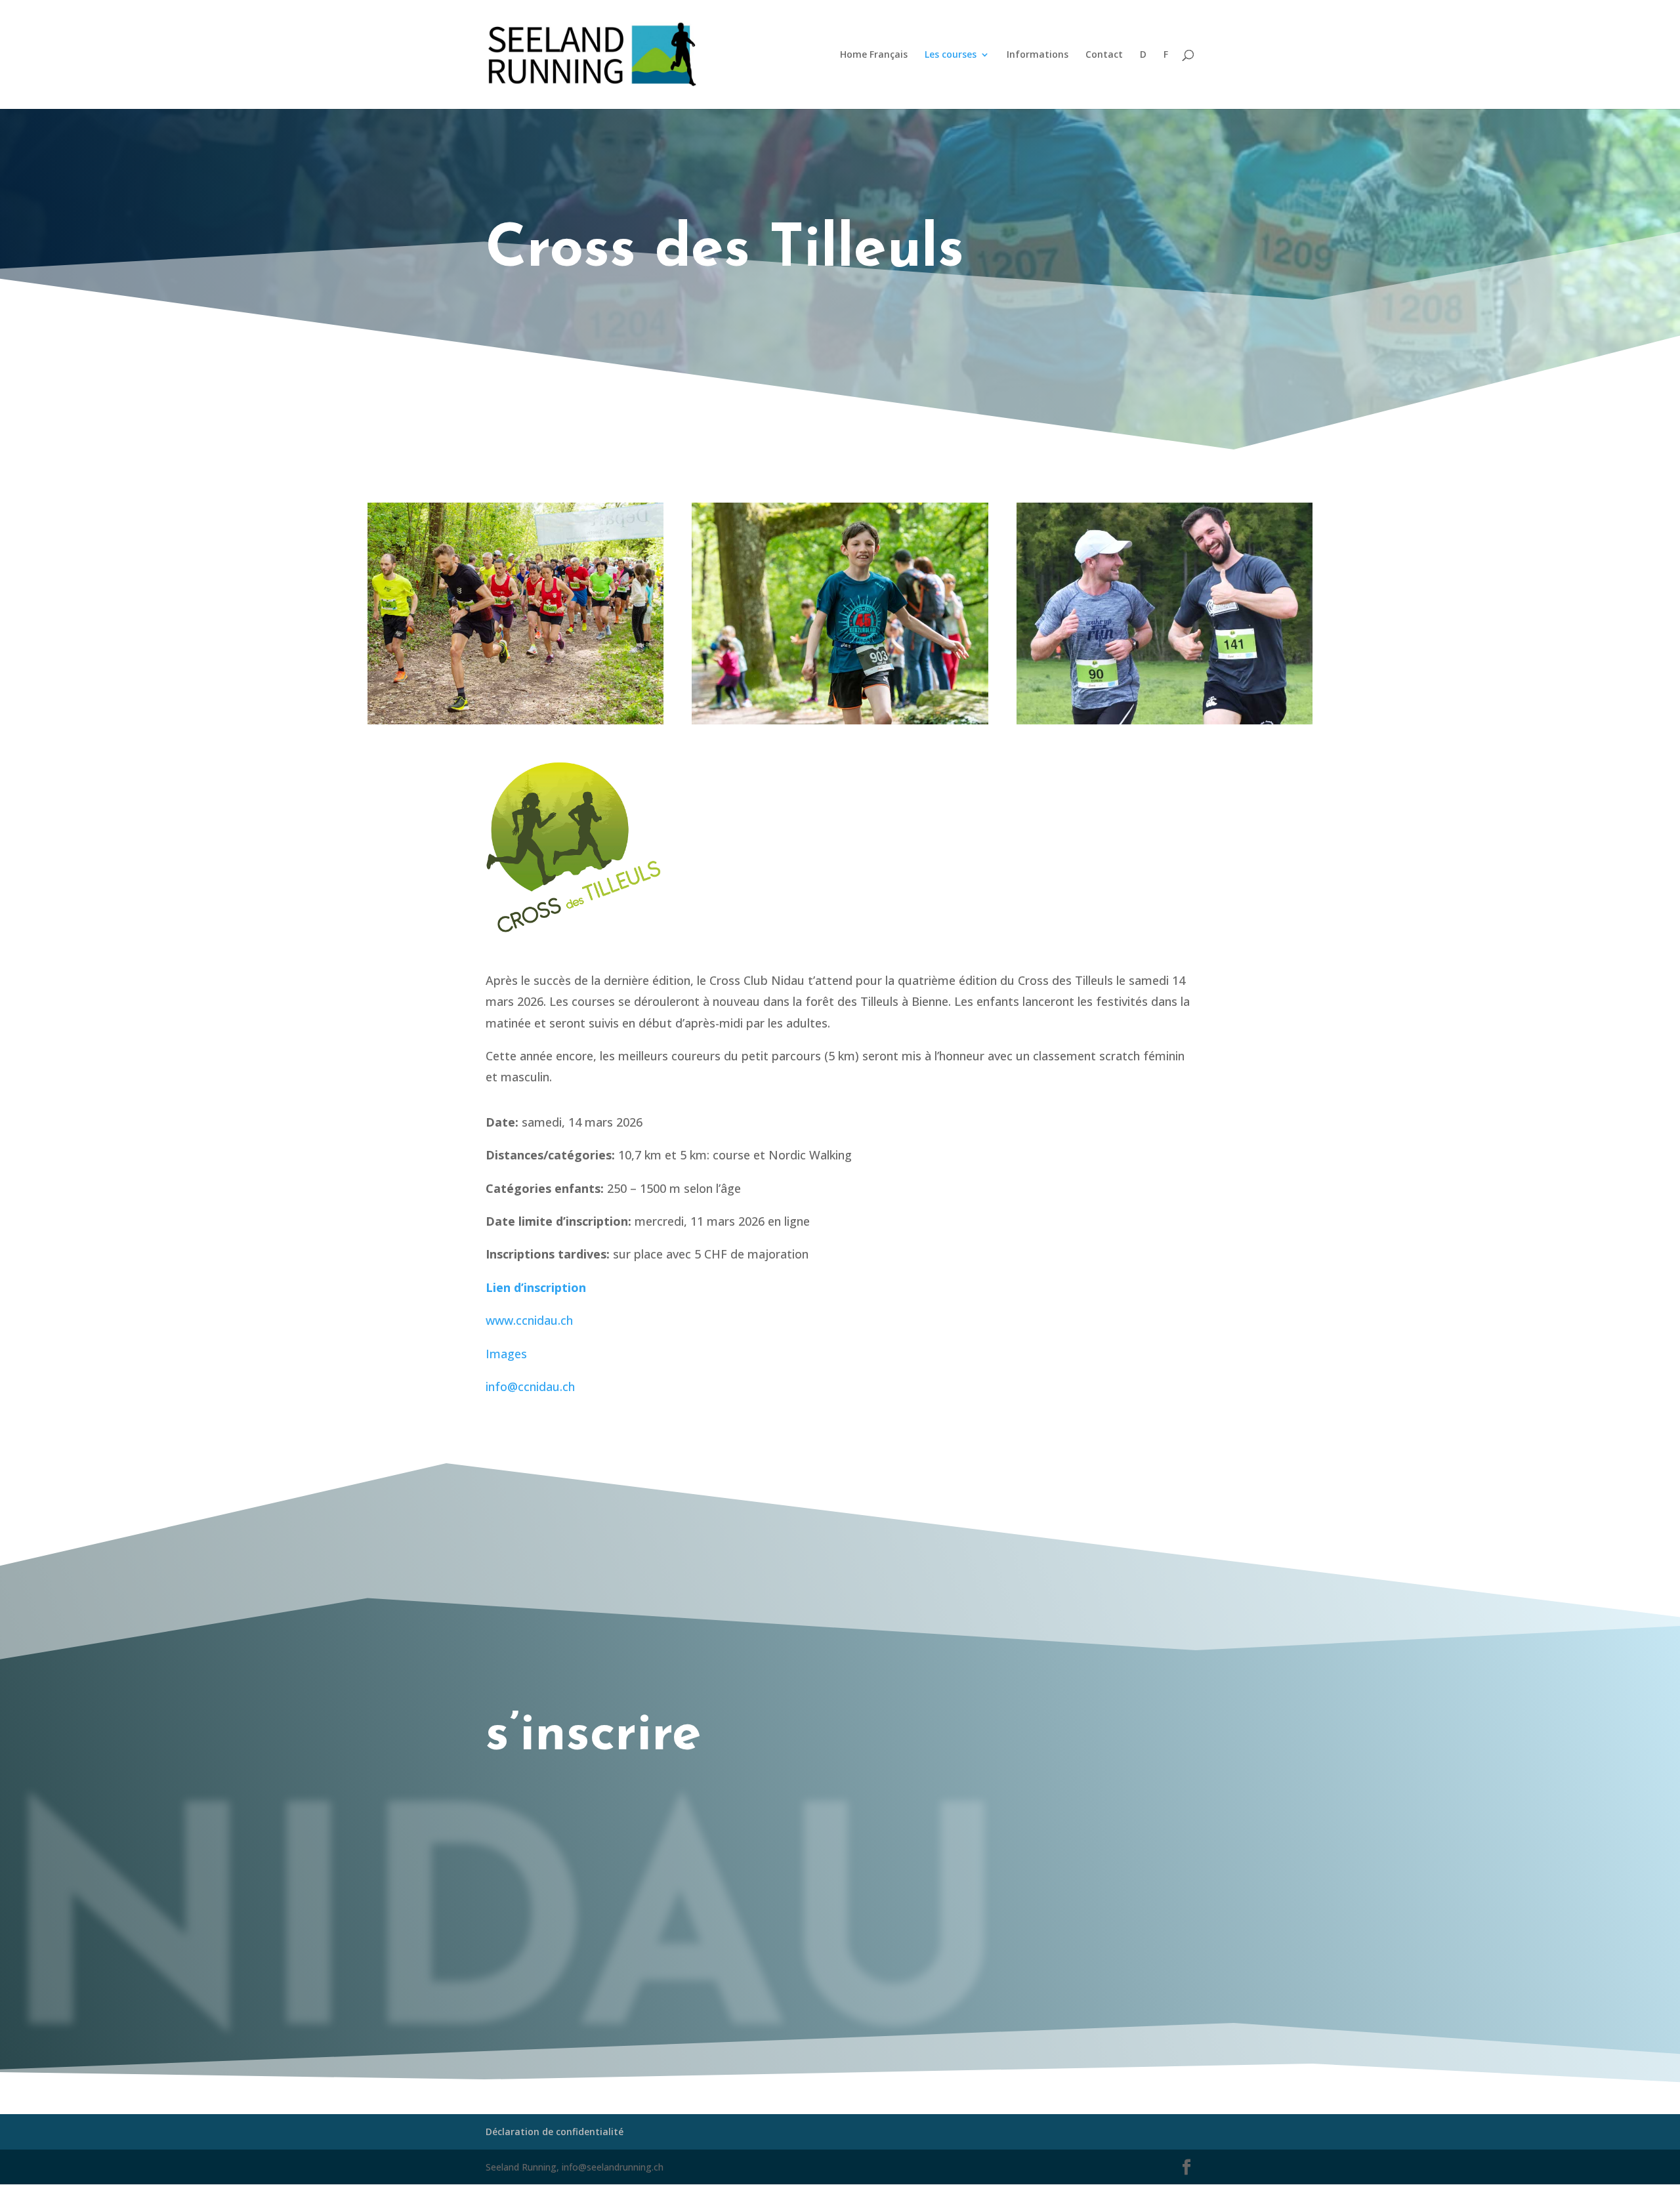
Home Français (874, 55)
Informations (1038, 55)
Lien (536, 1287)
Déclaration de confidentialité (555, 2132)
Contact (1104, 55)
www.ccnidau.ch (529, 1320)
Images (506, 1354)
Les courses (951, 55)
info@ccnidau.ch (530, 1386)
